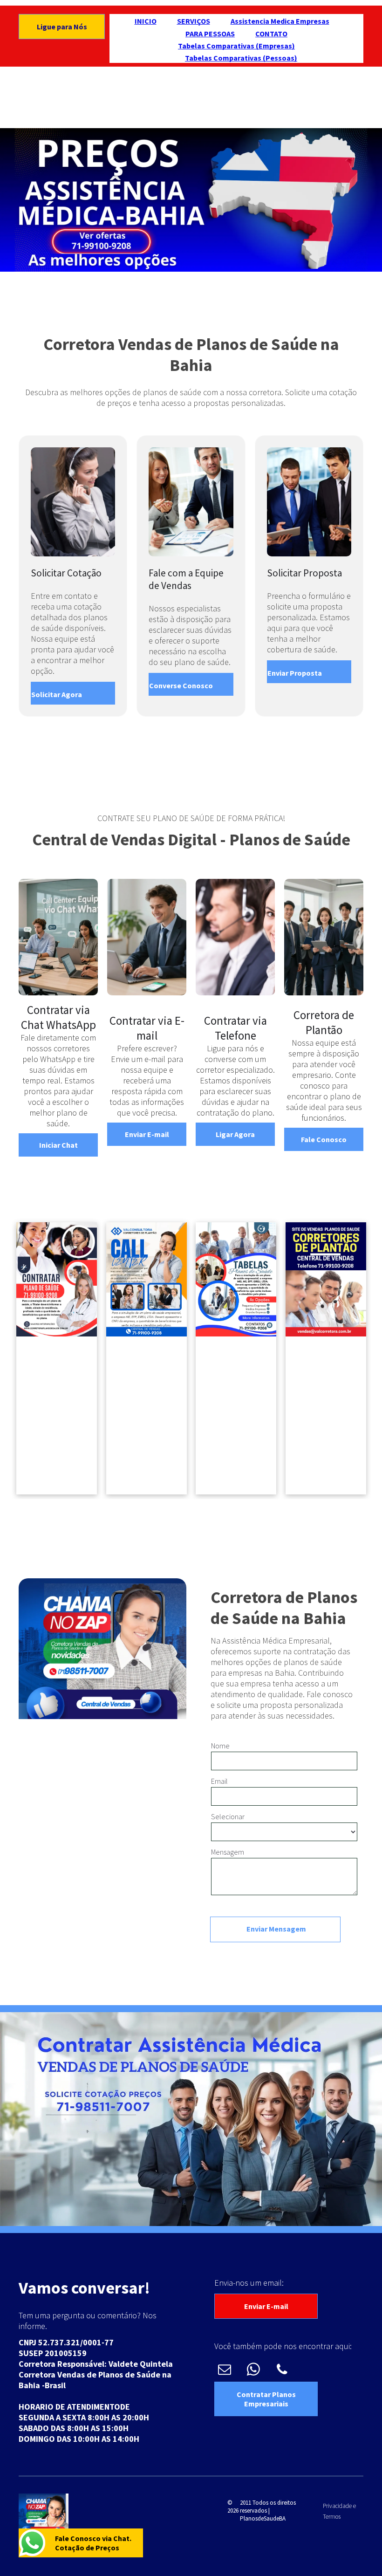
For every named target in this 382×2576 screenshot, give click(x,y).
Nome (220, 1746)
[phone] (282, 2370)
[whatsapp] (253, 2370)
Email (219, 1781)
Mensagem (228, 1852)
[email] (224, 2370)
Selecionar (228, 1816)
